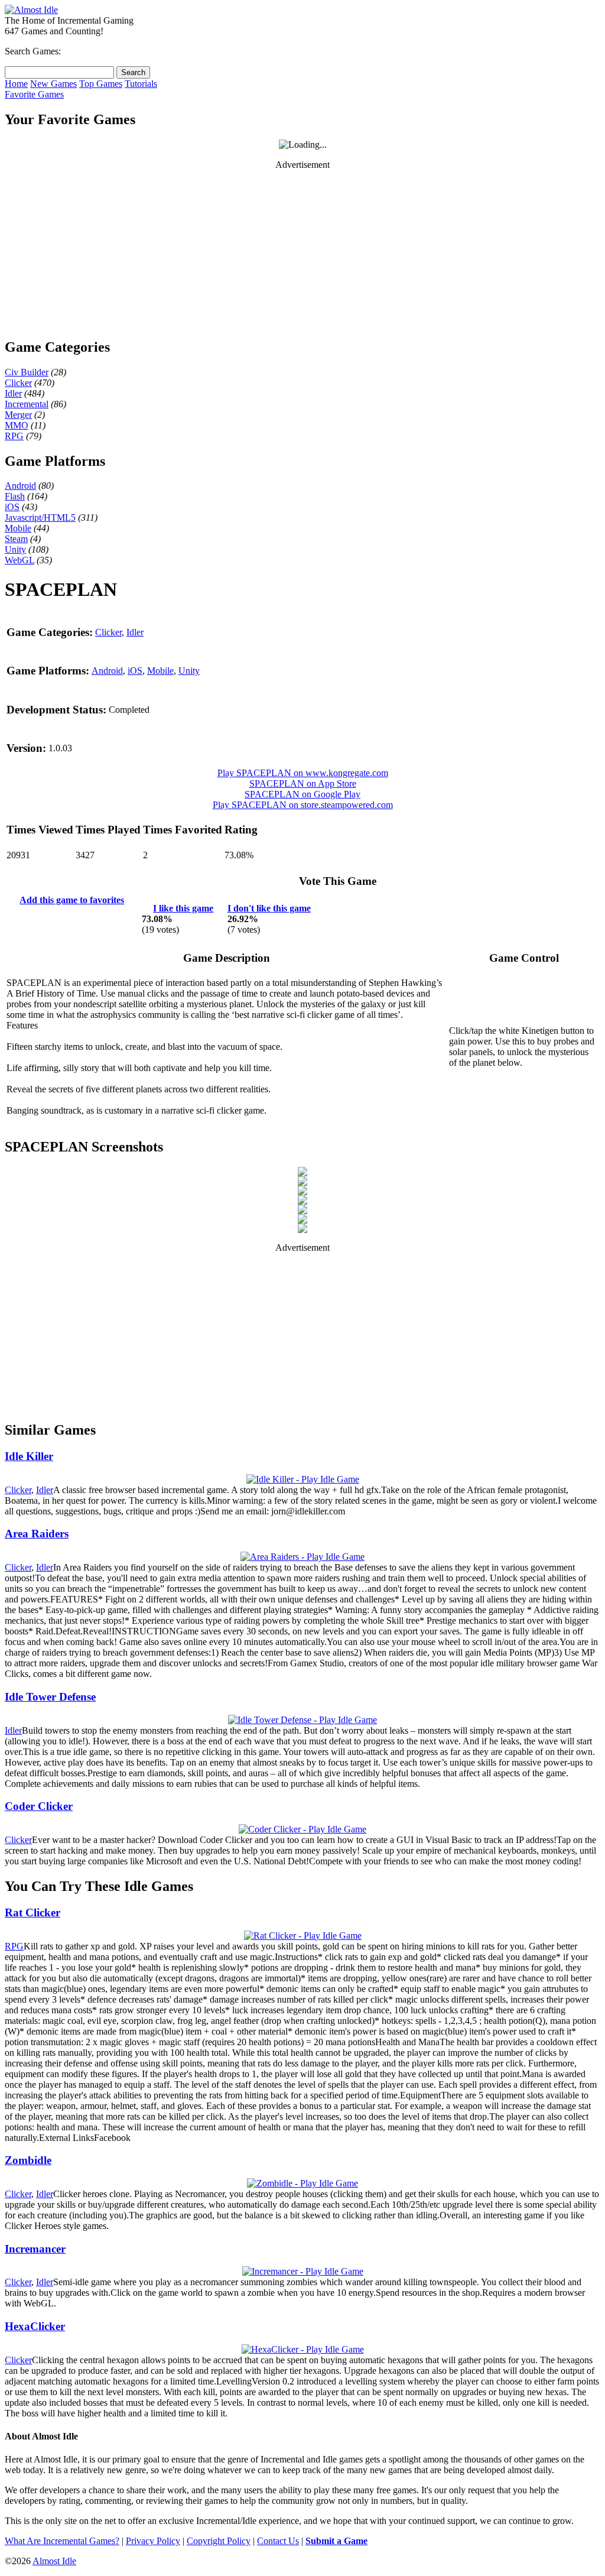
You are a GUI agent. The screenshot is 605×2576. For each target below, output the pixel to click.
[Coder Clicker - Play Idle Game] (302, 1829)
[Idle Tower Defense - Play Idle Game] (302, 1720)
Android (20, 486)
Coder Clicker (39, 1806)
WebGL (19, 560)
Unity (15, 549)
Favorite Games (34, 94)
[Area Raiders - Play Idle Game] (302, 1557)
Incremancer (35, 2249)
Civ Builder (27, 372)
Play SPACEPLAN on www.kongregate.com (303, 773)
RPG (14, 436)
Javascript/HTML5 (40, 518)
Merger (18, 415)
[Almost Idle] (31, 10)
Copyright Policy (219, 2541)
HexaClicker (35, 2326)
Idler (13, 393)
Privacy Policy (153, 2541)
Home (16, 84)
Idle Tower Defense (50, 1697)
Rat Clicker (32, 1912)
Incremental (27, 404)
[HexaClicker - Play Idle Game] (303, 2349)
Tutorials (141, 84)
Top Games (101, 84)
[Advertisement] (302, 254)
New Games (53, 84)
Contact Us (278, 2541)
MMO (17, 425)
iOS (12, 507)
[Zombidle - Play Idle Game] (302, 2183)
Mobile (18, 528)
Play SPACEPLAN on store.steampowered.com (303, 805)
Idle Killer (29, 1456)
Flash (15, 496)
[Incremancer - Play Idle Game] (303, 2271)
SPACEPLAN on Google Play (302, 794)
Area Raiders (37, 1534)
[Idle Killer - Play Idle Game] (303, 1479)
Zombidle (28, 2160)
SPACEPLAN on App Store (303, 783)
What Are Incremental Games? (62, 2541)
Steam (16, 539)
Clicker (18, 383)
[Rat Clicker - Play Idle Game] (303, 1936)
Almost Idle (54, 2561)
